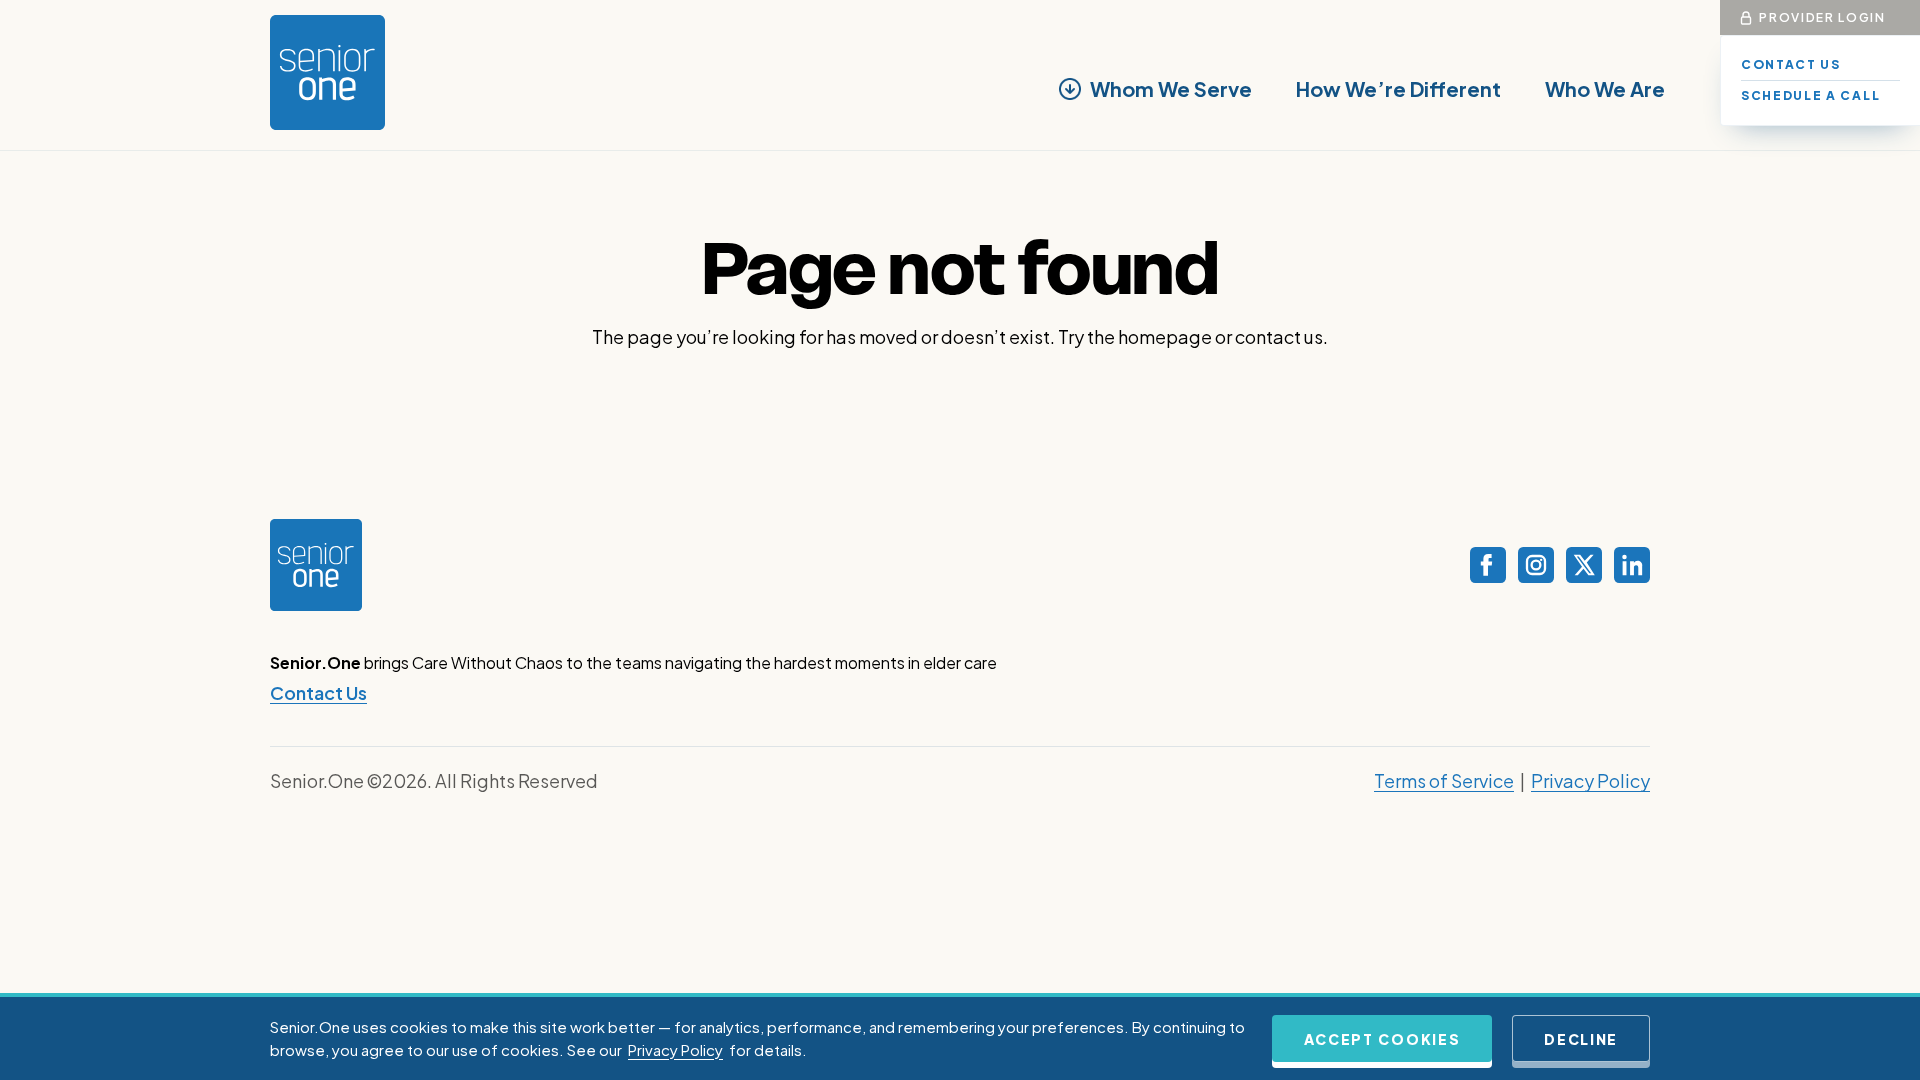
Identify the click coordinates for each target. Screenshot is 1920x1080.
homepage (1165, 336)
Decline (1581, 1039)
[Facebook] (1488, 565)
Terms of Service (1444, 780)
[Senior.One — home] (327, 72)
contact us (1279, 336)
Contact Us (1791, 64)
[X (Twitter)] (1584, 565)
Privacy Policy (1590, 780)
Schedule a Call (1810, 95)
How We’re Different (1398, 88)
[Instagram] (1536, 565)
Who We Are (1605, 88)
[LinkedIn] (1632, 565)
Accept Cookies (1382, 1039)
